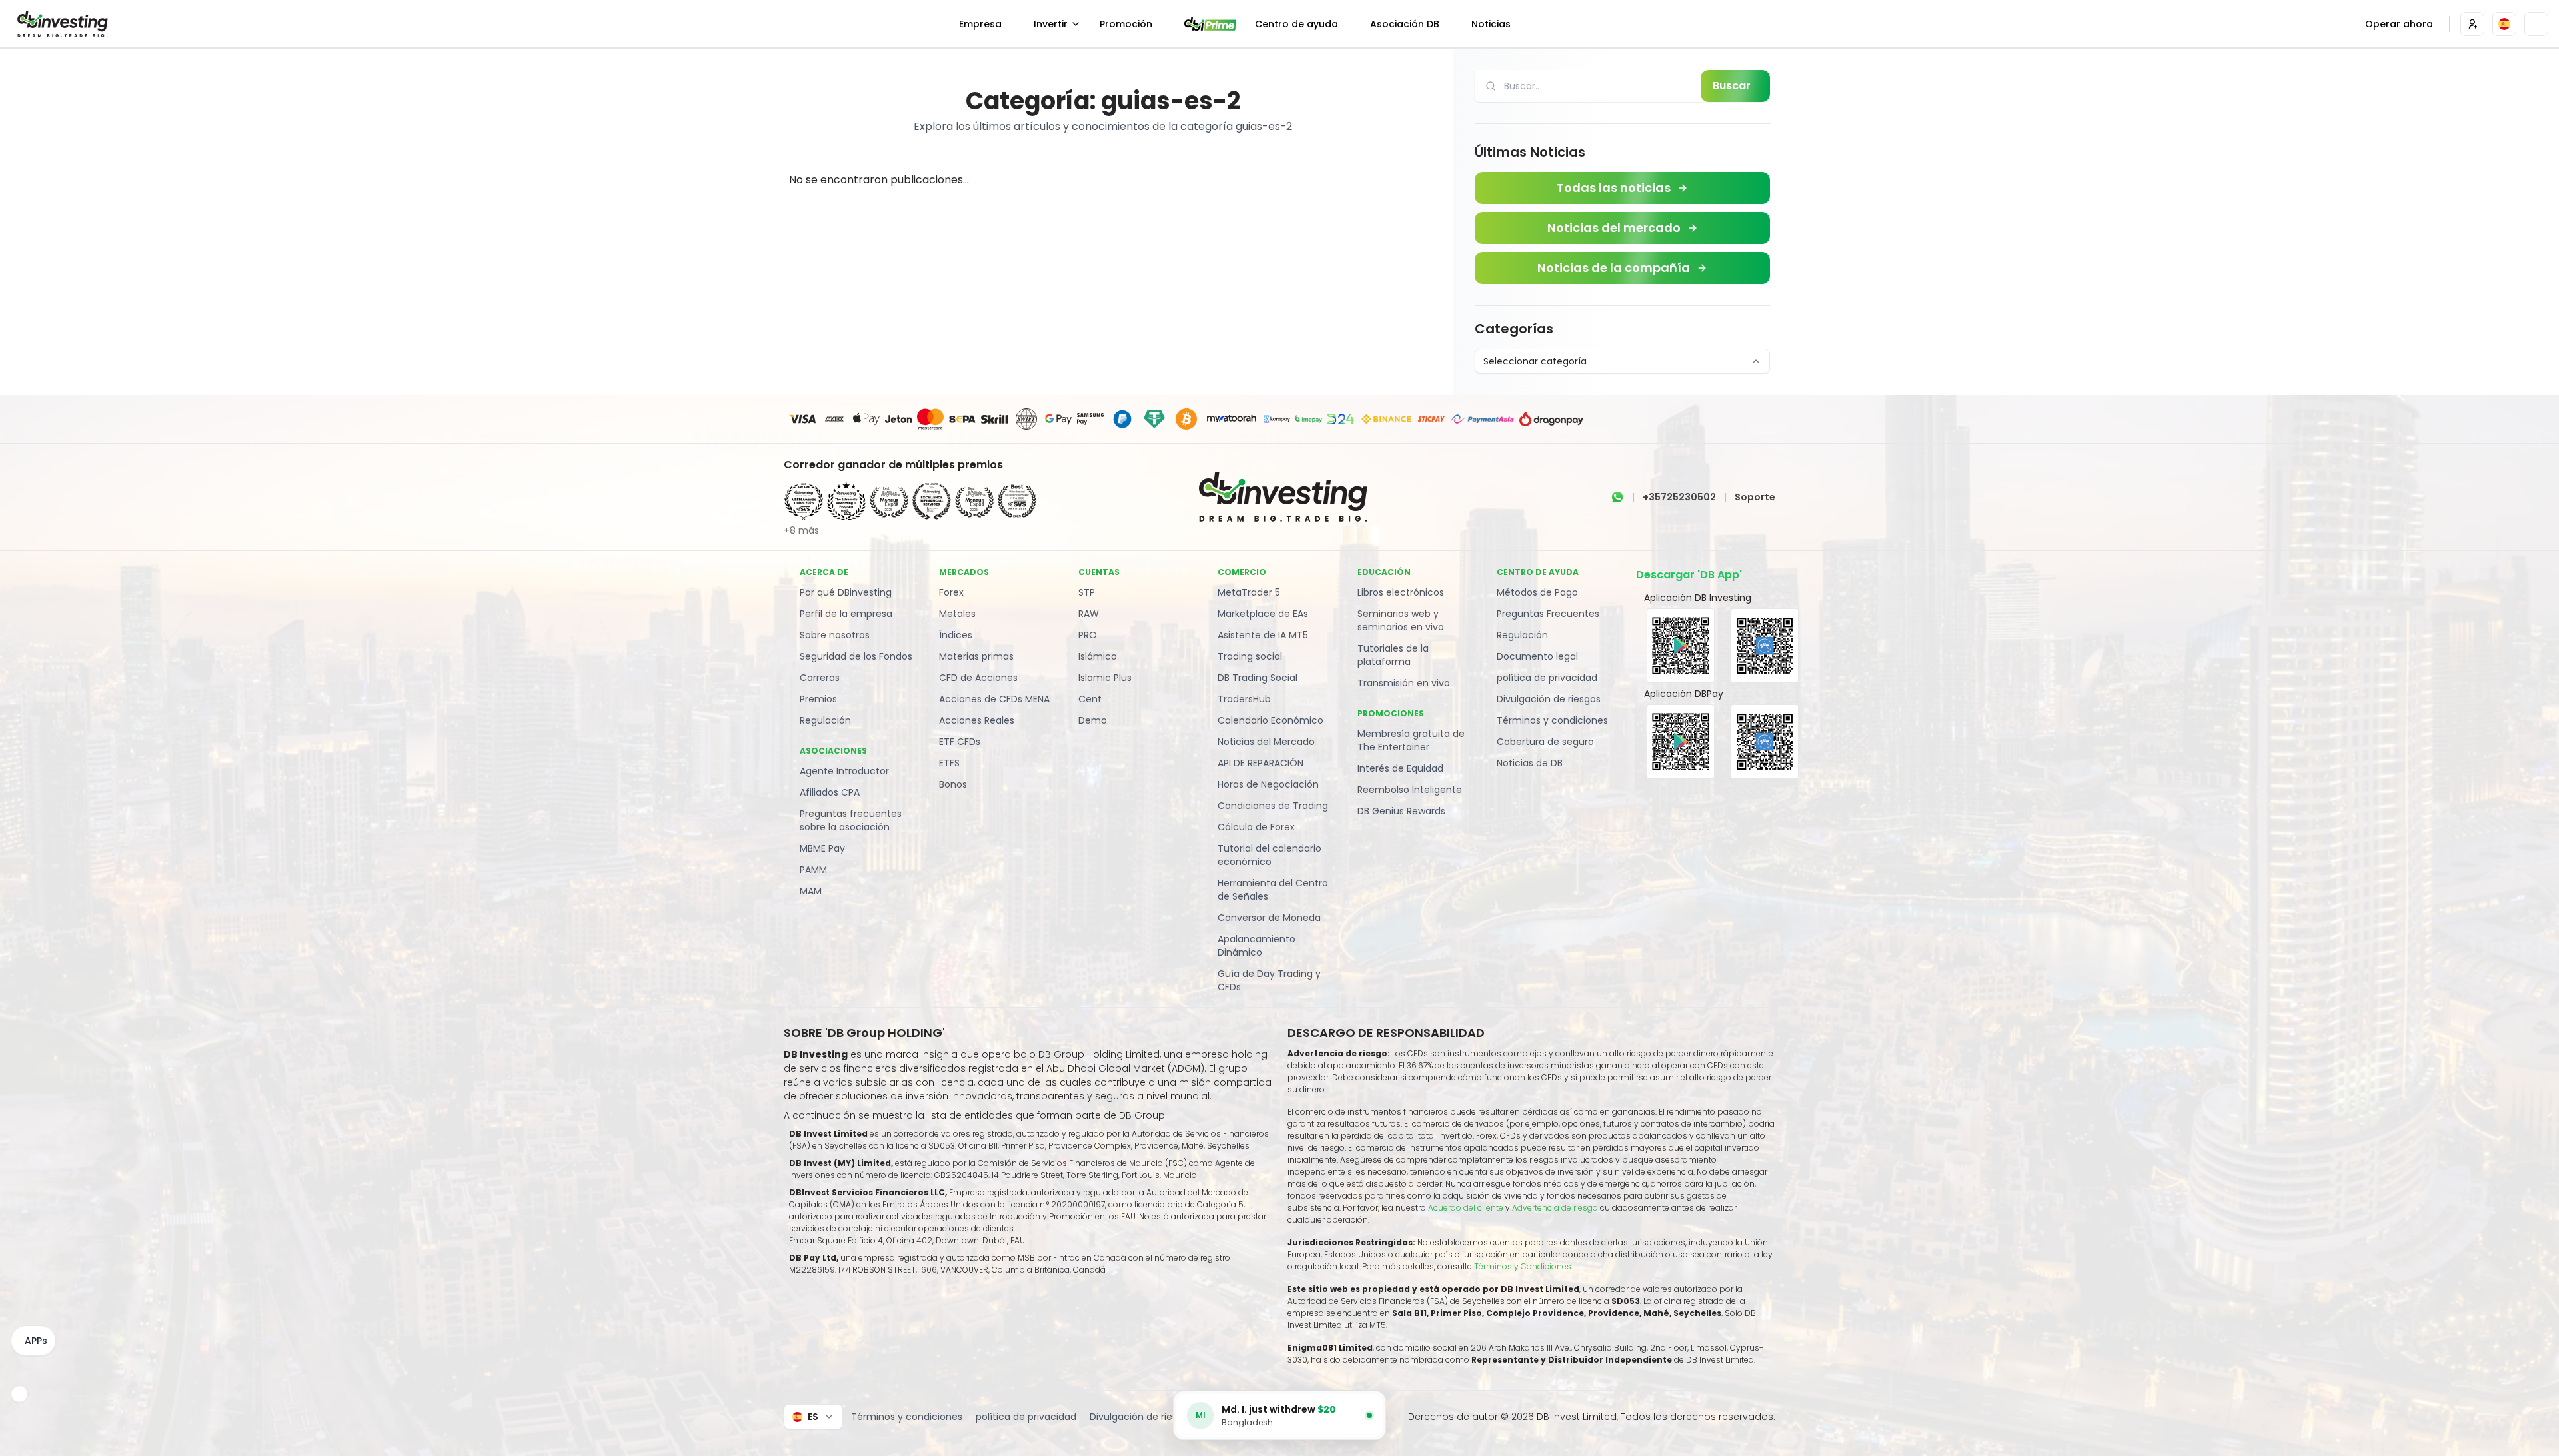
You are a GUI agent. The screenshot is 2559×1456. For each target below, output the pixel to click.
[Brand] (61, 24)
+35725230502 (1679, 497)
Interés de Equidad (1400, 768)
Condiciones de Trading (1273, 806)
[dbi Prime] (1210, 24)
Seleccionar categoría (1535, 361)
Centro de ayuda (1296, 24)
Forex (951, 592)
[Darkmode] (2536, 24)
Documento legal (1537, 656)
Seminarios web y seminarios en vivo (1401, 620)
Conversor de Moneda (1269, 918)
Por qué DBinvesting (846, 592)
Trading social (1250, 656)
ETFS (949, 763)
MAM (811, 891)
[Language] (2504, 24)
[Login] (2472, 24)
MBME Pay (822, 848)
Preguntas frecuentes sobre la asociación (851, 820)
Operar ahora (2399, 24)
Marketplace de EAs (1263, 614)
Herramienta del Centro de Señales (1273, 890)
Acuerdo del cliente (1466, 1208)
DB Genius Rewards (1401, 811)
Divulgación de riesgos (1549, 699)
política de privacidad (1547, 678)
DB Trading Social (1258, 678)
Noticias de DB (1530, 763)
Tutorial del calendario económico (1270, 855)
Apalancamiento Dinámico (1257, 946)
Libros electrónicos (1401, 592)
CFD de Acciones (978, 678)
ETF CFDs (960, 742)
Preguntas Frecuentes (1548, 614)
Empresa (980, 24)
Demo (1093, 720)
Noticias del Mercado (1266, 742)
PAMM (813, 870)
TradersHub (1244, 699)
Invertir (1051, 24)
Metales (957, 614)
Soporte (1755, 497)
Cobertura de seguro (1545, 742)
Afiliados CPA (830, 792)
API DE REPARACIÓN (1261, 763)
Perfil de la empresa (846, 614)
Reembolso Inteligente (1410, 790)
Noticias (1491, 24)
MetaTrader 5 (1249, 592)
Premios (818, 699)
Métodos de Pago (1537, 592)
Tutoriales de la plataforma (1393, 655)
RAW (1089, 614)
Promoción (1126, 24)
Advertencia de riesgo (1556, 1208)
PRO (1088, 635)
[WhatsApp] (1617, 497)
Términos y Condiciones (1523, 1266)
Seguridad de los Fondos (856, 656)
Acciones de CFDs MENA (994, 699)
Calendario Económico (1271, 720)
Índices (956, 635)
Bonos (953, 784)
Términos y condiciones (1552, 720)
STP (1087, 592)
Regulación (825, 720)
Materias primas (976, 656)
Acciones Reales (977, 720)
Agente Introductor (844, 771)
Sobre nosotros (835, 635)
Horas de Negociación (1268, 784)
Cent (1090, 699)
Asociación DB (1405, 24)
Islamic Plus (1105, 678)
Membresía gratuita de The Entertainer (1411, 740)
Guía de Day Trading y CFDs (1269, 980)
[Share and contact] (19, 1394)
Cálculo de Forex (1256, 827)
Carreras (820, 678)
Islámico (1098, 656)
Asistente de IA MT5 (1263, 635)
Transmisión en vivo (1404, 683)
